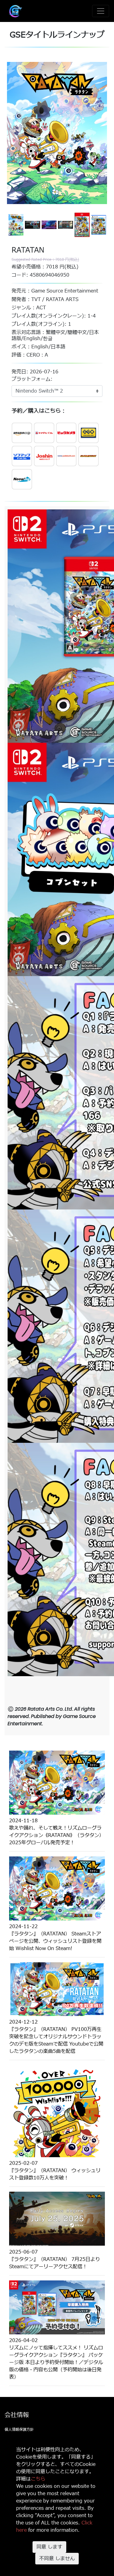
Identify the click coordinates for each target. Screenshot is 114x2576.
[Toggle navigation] (101, 11)
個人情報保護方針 (19, 2430)
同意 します (49, 2547)
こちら (38, 2479)
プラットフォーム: (32, 379)
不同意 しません (57, 2559)
